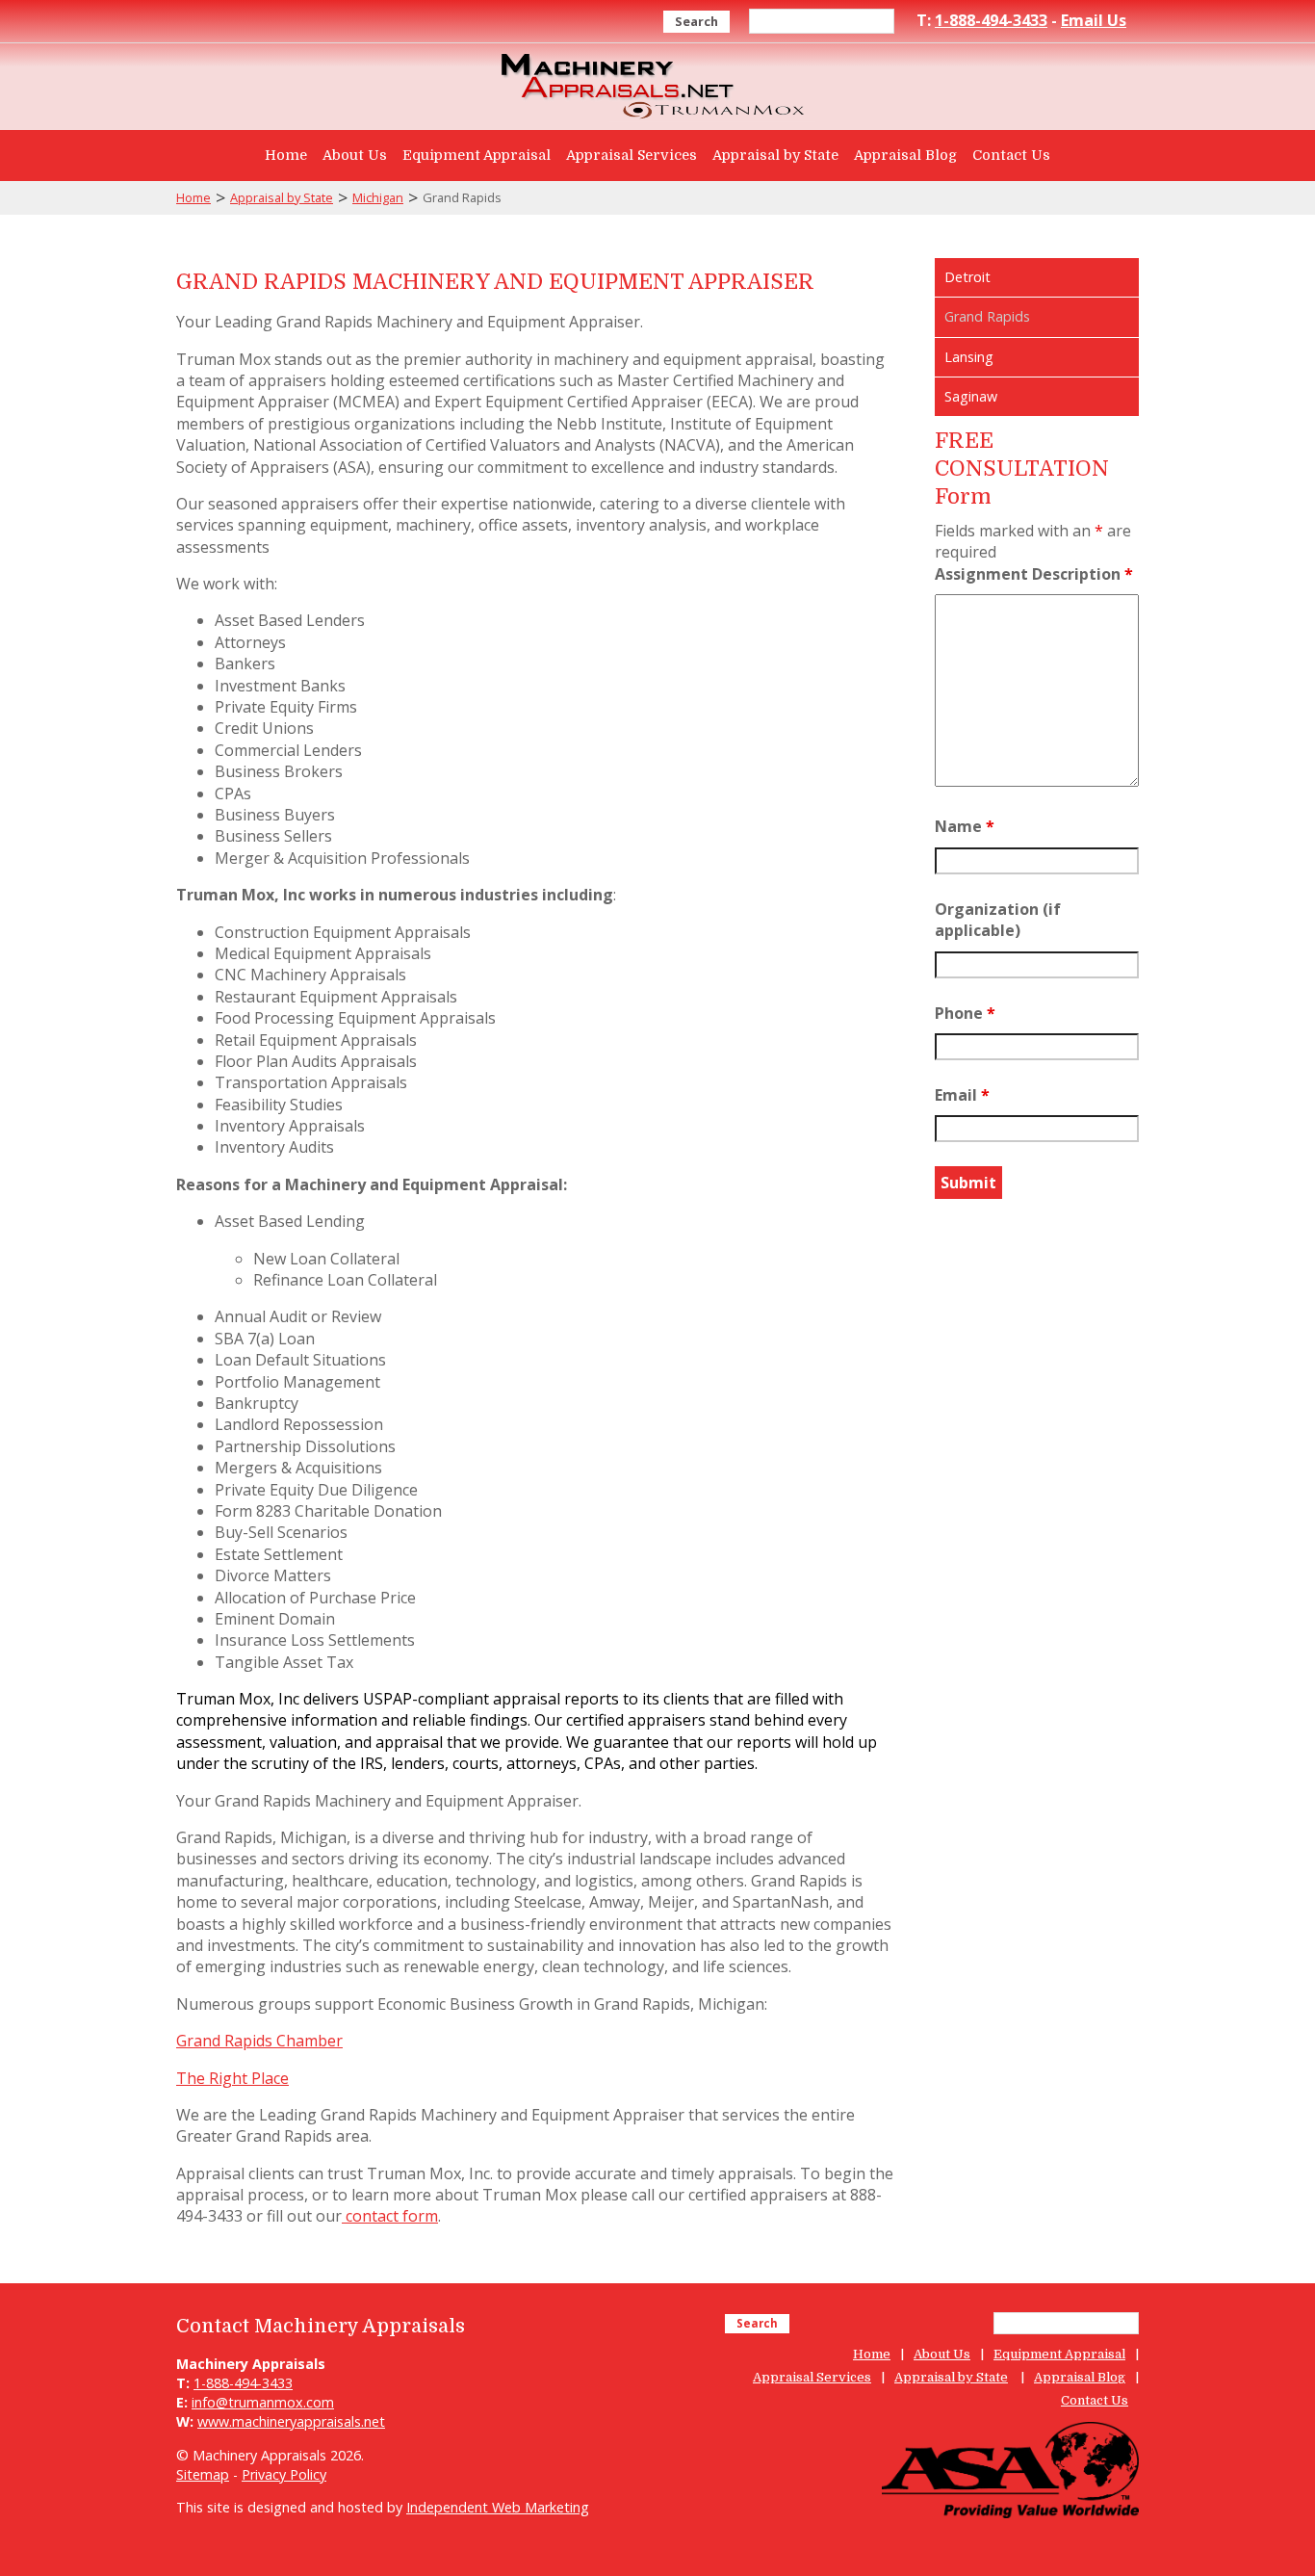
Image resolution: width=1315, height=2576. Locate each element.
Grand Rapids (987, 316)
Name (965, 826)
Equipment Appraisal (477, 155)
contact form (390, 2216)
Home (286, 155)
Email (962, 1095)
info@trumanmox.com (263, 2402)
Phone (965, 1013)
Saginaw (971, 396)
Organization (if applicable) (998, 920)
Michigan (378, 197)
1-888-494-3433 (991, 20)
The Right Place (232, 2078)
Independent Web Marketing (498, 2507)
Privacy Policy (284, 2474)
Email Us (1094, 20)
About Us (355, 155)
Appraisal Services (632, 155)
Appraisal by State (775, 155)
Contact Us (1011, 155)
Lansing (969, 357)
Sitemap (203, 2474)
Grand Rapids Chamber (259, 2041)
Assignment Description (1034, 574)
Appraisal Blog (905, 155)
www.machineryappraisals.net (291, 2421)
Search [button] (696, 21)
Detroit (967, 277)
